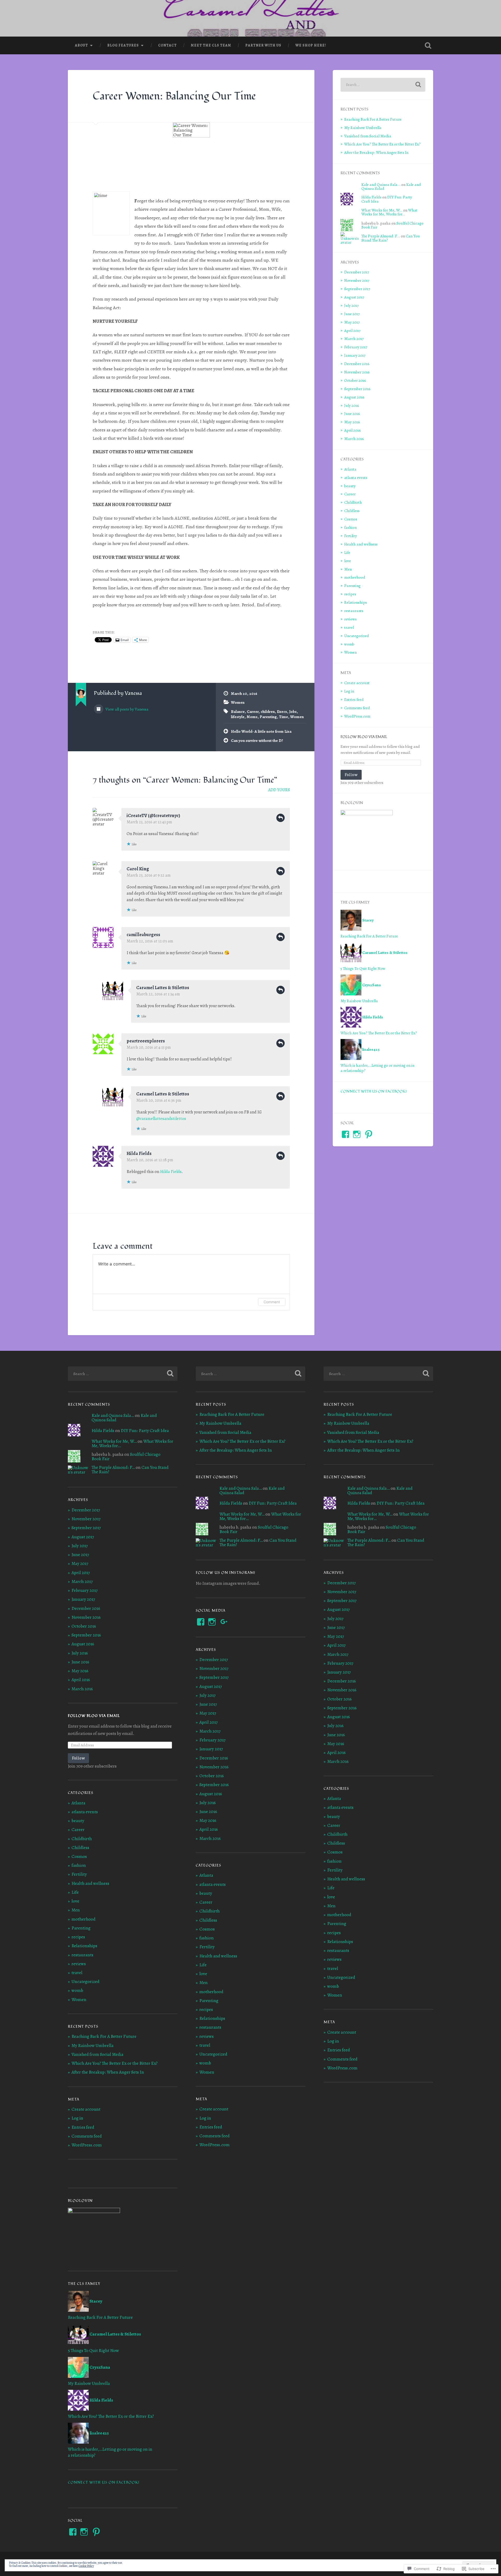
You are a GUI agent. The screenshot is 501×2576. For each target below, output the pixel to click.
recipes (350, 594)
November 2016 (357, 372)
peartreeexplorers (146, 1041)
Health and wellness (361, 544)
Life (347, 552)
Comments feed (357, 708)
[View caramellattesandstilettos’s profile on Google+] (224, 1622)
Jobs (293, 711)
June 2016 (352, 413)
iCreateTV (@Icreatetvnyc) (153, 815)
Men (348, 569)
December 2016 (357, 364)
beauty (350, 486)
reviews (350, 619)
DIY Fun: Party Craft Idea (145, 1431)
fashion (350, 527)
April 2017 (352, 330)
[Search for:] (383, 85)
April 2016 (353, 430)
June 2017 (352, 314)
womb (349, 644)
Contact (167, 45)
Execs (282, 711)
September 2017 (357, 289)
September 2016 (357, 389)
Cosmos (351, 519)
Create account (357, 683)
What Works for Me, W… (382, 210)
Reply (281, 818)
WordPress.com (357, 716)
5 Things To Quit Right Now (363, 968)
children (268, 711)
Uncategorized (357, 636)
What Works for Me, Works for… (389, 212)
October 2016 (355, 380)
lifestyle (238, 717)
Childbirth (353, 502)
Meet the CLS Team (211, 45)
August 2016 (354, 397)
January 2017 (355, 355)
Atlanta (350, 469)
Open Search (428, 45)
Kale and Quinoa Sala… (381, 184)
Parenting (268, 717)
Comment (272, 1302)
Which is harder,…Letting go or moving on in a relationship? (377, 1068)
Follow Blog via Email (364, 737)
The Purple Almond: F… (381, 236)
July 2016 (352, 405)
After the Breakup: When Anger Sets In (376, 152)
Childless (352, 511)
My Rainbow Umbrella (363, 128)
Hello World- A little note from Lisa (261, 731)
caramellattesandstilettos (161, 1119)
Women (238, 702)
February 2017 (356, 347)
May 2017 (352, 322)
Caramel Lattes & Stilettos (163, 988)
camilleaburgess (143, 935)
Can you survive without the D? (257, 740)
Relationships (356, 602)
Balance (238, 711)
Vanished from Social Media (368, 136)
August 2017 (354, 297)
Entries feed (354, 699)
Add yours (279, 790)
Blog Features (123, 45)
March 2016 (354, 439)
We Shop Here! (311, 45)
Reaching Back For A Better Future (373, 119)
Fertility (351, 536)
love (348, 561)
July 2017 (351, 305)
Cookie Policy (86, 2566)
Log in (349, 691)
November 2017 (357, 280)
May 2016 (352, 422)
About (81, 45)
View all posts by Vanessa (127, 709)
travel (349, 627)
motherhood (355, 577)
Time (284, 717)
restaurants (354, 611)
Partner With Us (263, 45)
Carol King (138, 869)
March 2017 (354, 339)
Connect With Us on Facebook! (374, 1091)
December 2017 (357, 272)
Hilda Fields (139, 1153)
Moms (252, 717)
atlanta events (356, 477)
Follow (351, 775)
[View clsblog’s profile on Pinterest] (369, 1134)
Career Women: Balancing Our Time (174, 96)
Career (253, 711)
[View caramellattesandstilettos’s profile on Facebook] (345, 1134)
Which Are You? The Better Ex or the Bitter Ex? (382, 144)
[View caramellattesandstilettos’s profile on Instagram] (357, 1134)
